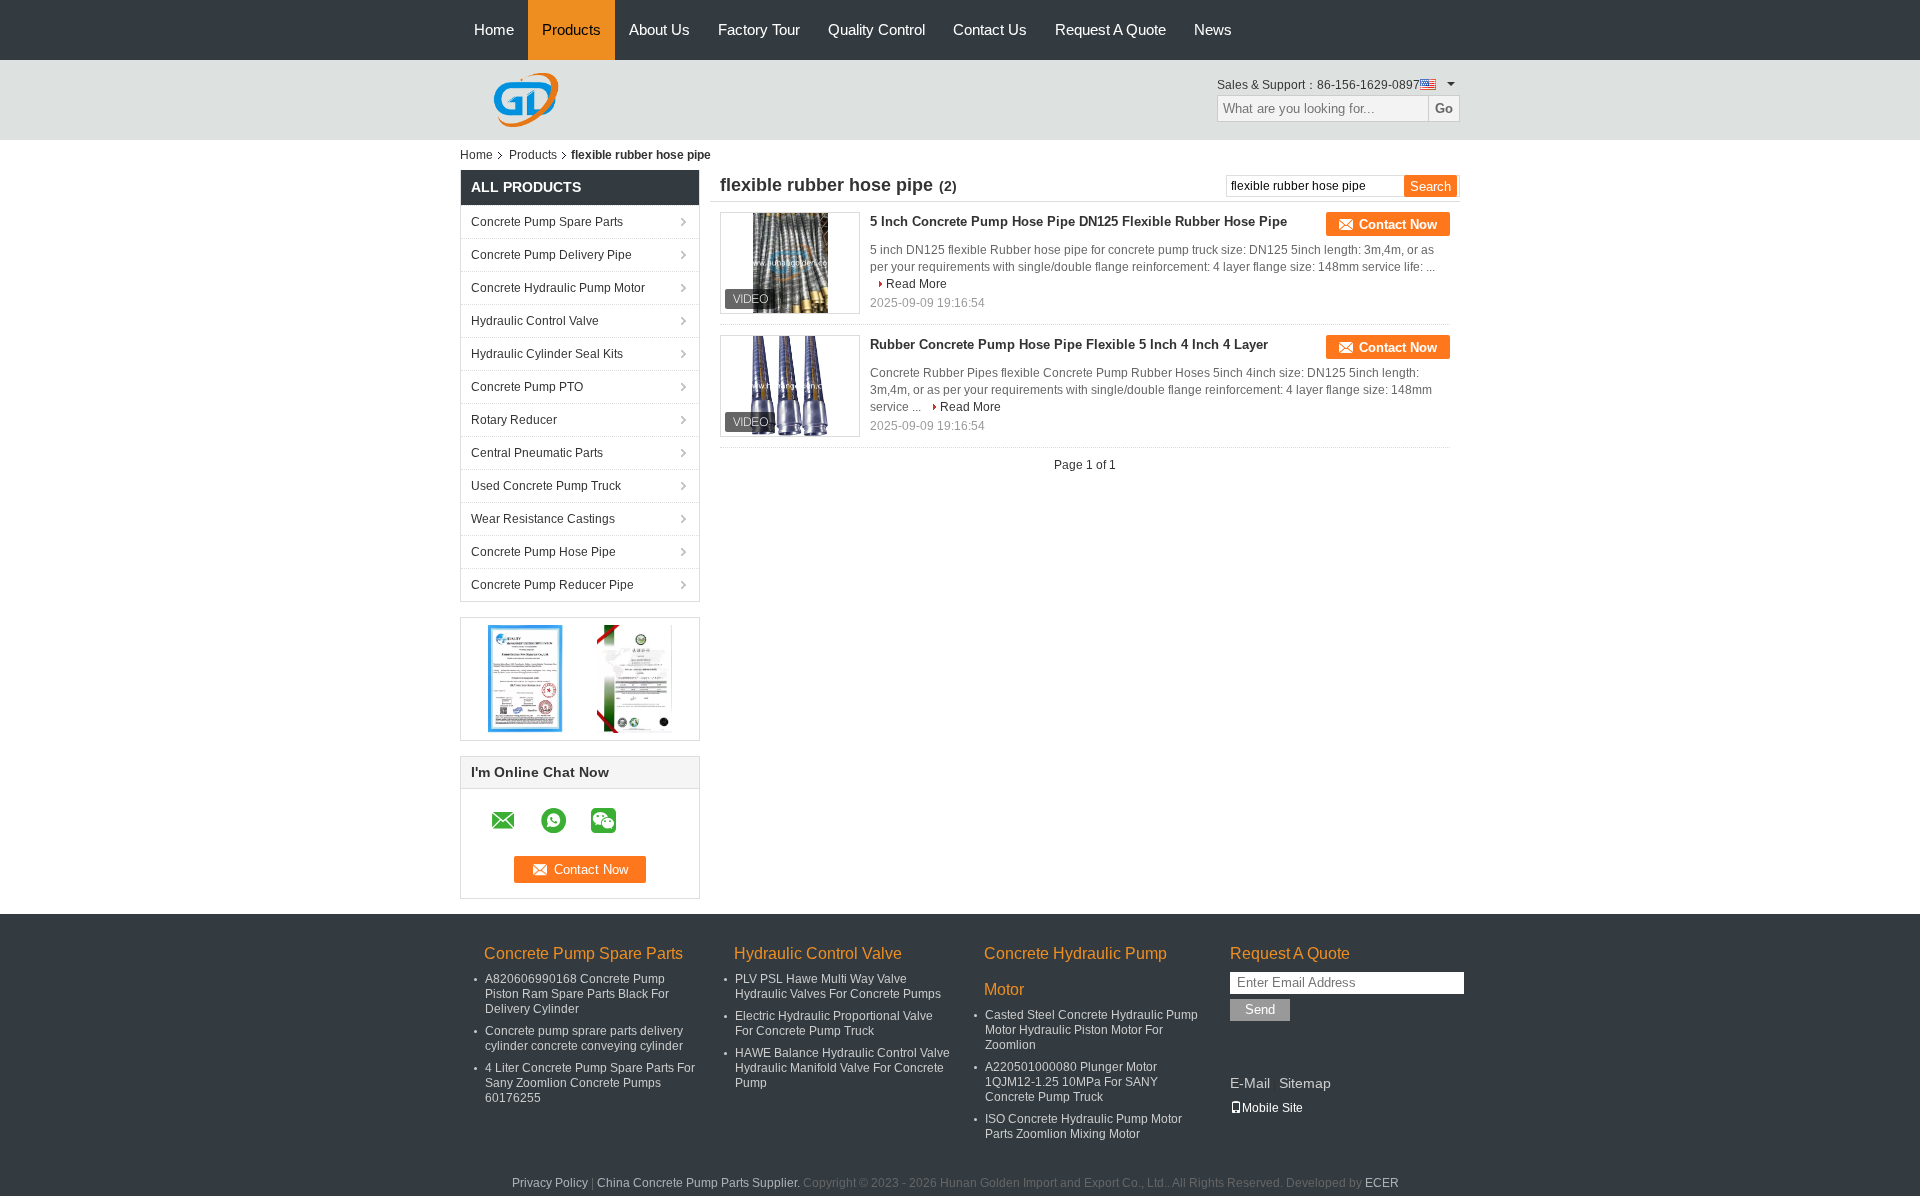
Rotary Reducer (514, 420)
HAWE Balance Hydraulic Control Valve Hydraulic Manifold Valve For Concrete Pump (842, 1068)
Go (1444, 108)
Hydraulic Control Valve (535, 321)
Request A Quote (1110, 29)
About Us (659, 29)
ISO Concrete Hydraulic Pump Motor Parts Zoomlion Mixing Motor (1083, 1126)
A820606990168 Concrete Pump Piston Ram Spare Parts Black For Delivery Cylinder (577, 994)
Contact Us (990, 29)
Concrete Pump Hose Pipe (543, 552)
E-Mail (1250, 1083)
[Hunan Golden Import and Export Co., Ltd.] (526, 99)
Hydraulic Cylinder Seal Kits (547, 354)
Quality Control (876, 29)
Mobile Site (1272, 1108)
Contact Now (1398, 224)
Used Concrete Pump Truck (546, 486)
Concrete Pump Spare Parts (547, 222)
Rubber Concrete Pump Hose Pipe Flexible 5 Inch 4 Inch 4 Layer (1069, 344)
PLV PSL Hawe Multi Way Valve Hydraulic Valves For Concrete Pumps (838, 986)
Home (494, 29)
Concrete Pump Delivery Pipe (551, 255)
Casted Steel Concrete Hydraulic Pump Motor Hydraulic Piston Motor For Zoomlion (1091, 1030)
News (1213, 29)
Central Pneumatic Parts (537, 453)
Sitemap (1305, 1083)
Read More (916, 284)
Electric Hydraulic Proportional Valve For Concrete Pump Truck (834, 1023)
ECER (1382, 1183)
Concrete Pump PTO (527, 387)
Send (1260, 1009)
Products (571, 29)
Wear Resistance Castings (543, 519)
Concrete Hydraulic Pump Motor (558, 288)
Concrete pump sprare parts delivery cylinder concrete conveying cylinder (584, 1038)
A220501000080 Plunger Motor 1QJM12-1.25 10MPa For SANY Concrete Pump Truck (1071, 1082)
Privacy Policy (550, 1183)
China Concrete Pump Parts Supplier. (700, 1183)
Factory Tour (759, 29)
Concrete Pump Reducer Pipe (552, 585)
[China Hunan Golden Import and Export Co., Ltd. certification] (525, 678)
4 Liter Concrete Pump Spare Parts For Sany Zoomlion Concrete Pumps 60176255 (590, 1083)
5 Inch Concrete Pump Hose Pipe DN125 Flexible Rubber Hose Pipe (1078, 221)
